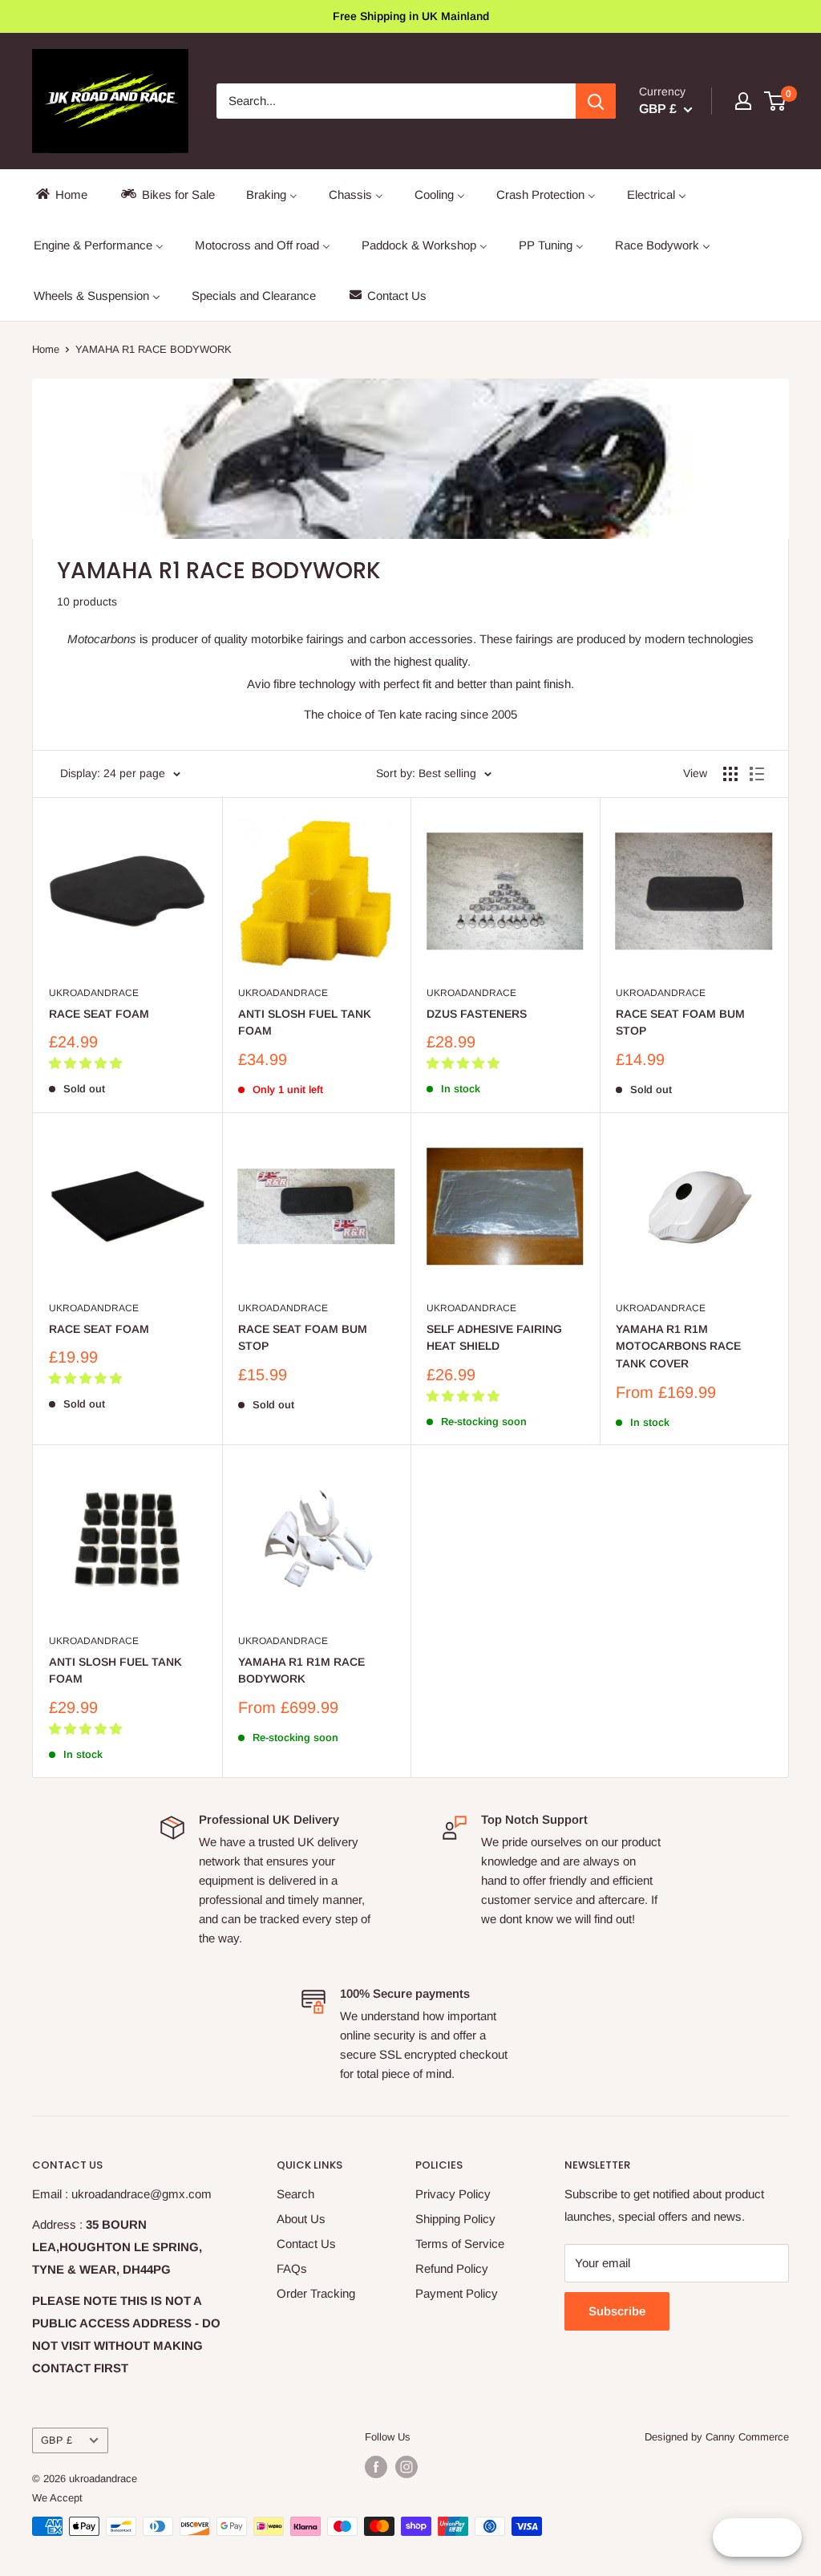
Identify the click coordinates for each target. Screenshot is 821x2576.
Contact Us (306, 2244)
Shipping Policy (455, 2219)
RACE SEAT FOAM (99, 1014)
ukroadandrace (94, 993)
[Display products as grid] (730, 774)
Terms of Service (460, 2244)
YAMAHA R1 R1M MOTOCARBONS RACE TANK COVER (678, 1346)
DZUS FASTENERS (477, 1014)
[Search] (596, 101)
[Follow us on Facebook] (376, 2467)
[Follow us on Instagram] (406, 2467)
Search (295, 2194)
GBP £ (57, 2440)
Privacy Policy (453, 2194)
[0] (776, 101)
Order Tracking (316, 2293)
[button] (87, 1063)
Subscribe (617, 2311)
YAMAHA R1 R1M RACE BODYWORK (301, 1671)
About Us (301, 2219)
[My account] (743, 101)
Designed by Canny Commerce (717, 2437)
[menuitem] (61, 194)
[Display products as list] (757, 774)
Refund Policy (452, 2268)
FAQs (292, 2268)
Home (46, 349)
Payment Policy (457, 2293)
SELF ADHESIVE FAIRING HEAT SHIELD (494, 1338)
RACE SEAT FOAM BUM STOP (680, 1023)
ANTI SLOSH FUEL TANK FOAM (305, 1023)
